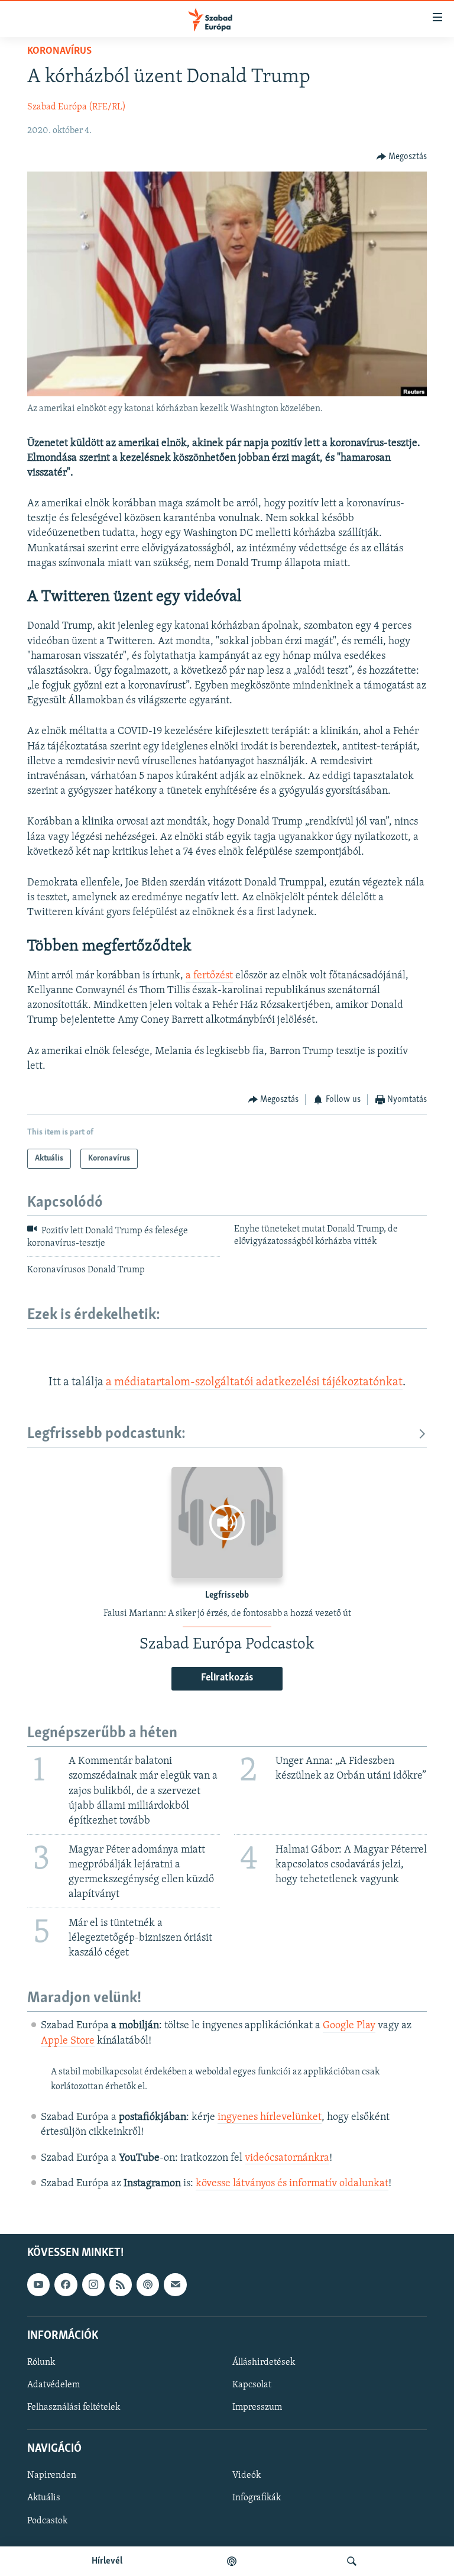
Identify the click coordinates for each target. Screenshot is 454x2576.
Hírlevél (107, 2561)
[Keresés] (352, 2561)
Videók (247, 2475)
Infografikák (257, 2498)
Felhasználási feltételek (74, 2407)
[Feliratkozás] (175, 2284)
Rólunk (41, 2362)
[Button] (402, 157)
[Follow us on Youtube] (38, 2284)
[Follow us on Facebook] (66, 2284)
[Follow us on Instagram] (93, 2284)
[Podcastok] (232, 2561)
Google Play (349, 2026)
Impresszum (257, 2407)
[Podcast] (148, 2284)
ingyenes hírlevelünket (270, 2118)
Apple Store (68, 2041)
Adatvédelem (53, 2385)
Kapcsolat (252, 2385)
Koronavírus (59, 51)
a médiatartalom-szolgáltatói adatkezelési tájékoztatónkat (254, 1382)
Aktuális (44, 2498)
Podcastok (47, 2520)
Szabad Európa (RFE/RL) (77, 107)
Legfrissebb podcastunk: (106, 1434)
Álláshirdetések (264, 2362)
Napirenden (52, 2475)
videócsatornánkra (287, 2158)
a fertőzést (209, 976)
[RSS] (121, 2284)
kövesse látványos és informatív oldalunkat (292, 2184)
